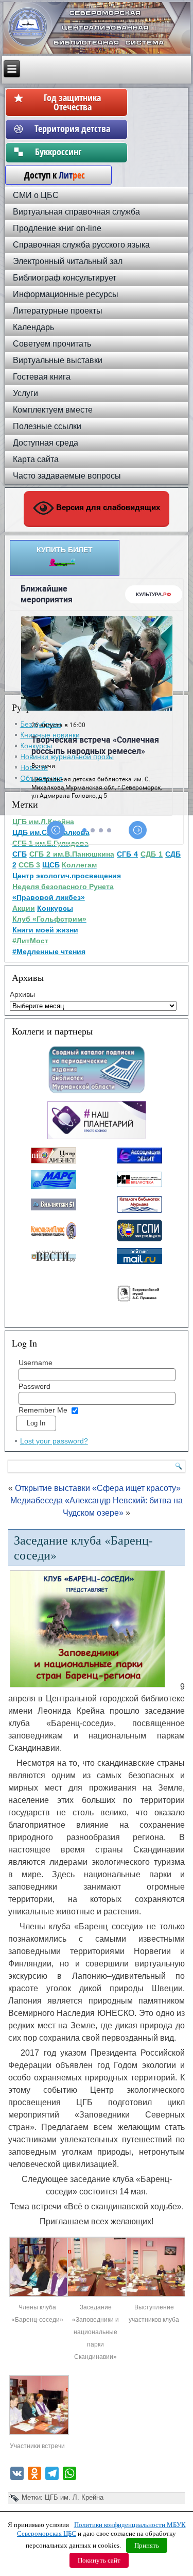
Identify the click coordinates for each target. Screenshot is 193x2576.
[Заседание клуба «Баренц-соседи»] (39, 2295)
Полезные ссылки (47, 426)
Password (34, 1386)
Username (36, 1363)
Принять (147, 2545)
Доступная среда (46, 443)
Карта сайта (36, 459)
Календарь (33, 327)
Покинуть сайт (99, 2560)
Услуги (25, 393)
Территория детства (72, 128)
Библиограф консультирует (65, 278)
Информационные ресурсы (66, 294)
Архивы (22, 994)
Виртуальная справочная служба (76, 212)
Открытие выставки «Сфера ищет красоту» (98, 1488)
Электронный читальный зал (68, 261)
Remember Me (43, 1410)
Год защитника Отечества (72, 102)
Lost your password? (54, 1441)
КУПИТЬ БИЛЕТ (65, 550)
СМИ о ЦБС (36, 195)
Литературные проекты (58, 311)
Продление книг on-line (57, 228)
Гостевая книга (42, 377)
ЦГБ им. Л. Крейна (74, 2497)
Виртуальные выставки (58, 360)
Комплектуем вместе (53, 410)
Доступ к (49, 175)
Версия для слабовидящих (107, 508)
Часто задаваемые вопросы (67, 476)
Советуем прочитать (52, 344)
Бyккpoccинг (72, 152)
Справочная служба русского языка (81, 245)
